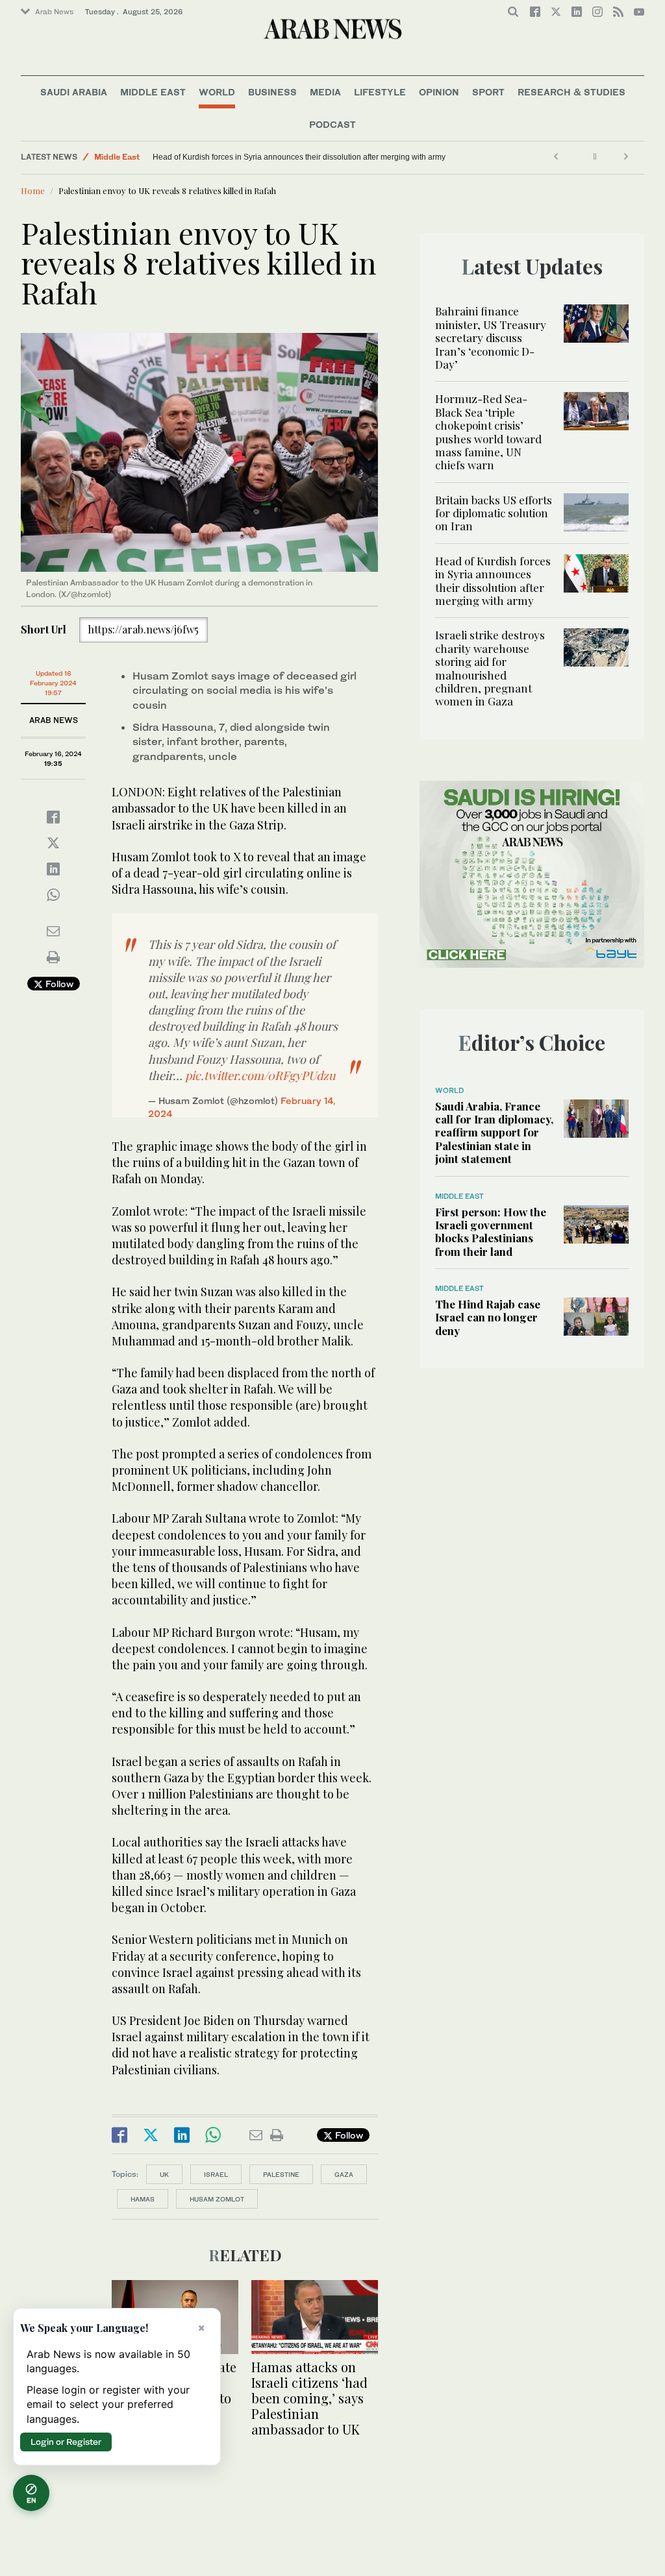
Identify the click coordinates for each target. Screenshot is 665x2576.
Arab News (54, 12)
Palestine (281, 2174)
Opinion (439, 92)
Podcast (332, 124)
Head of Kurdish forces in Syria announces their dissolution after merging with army (493, 581)
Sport (488, 92)
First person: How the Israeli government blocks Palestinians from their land (491, 1232)
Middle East (153, 92)
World (217, 92)
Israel (216, 2174)
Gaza (344, 2174)
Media (325, 92)
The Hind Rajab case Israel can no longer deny (488, 1317)
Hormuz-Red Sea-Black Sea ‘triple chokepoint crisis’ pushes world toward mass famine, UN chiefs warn (488, 432)
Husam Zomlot (217, 2199)
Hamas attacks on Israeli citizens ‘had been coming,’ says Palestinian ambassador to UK (309, 2398)
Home (33, 190)
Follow (58, 984)
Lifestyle (380, 92)
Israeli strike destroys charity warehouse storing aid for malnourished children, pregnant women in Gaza (280, 157)
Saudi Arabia (74, 92)
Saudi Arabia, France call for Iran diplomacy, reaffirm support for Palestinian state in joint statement (494, 1133)
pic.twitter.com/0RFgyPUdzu (260, 1075)
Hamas (143, 2199)
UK (164, 2174)
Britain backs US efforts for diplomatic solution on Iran (494, 513)
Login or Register (66, 2442)
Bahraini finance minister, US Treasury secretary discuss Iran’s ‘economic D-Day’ (491, 337)
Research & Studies (571, 92)
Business (272, 92)
